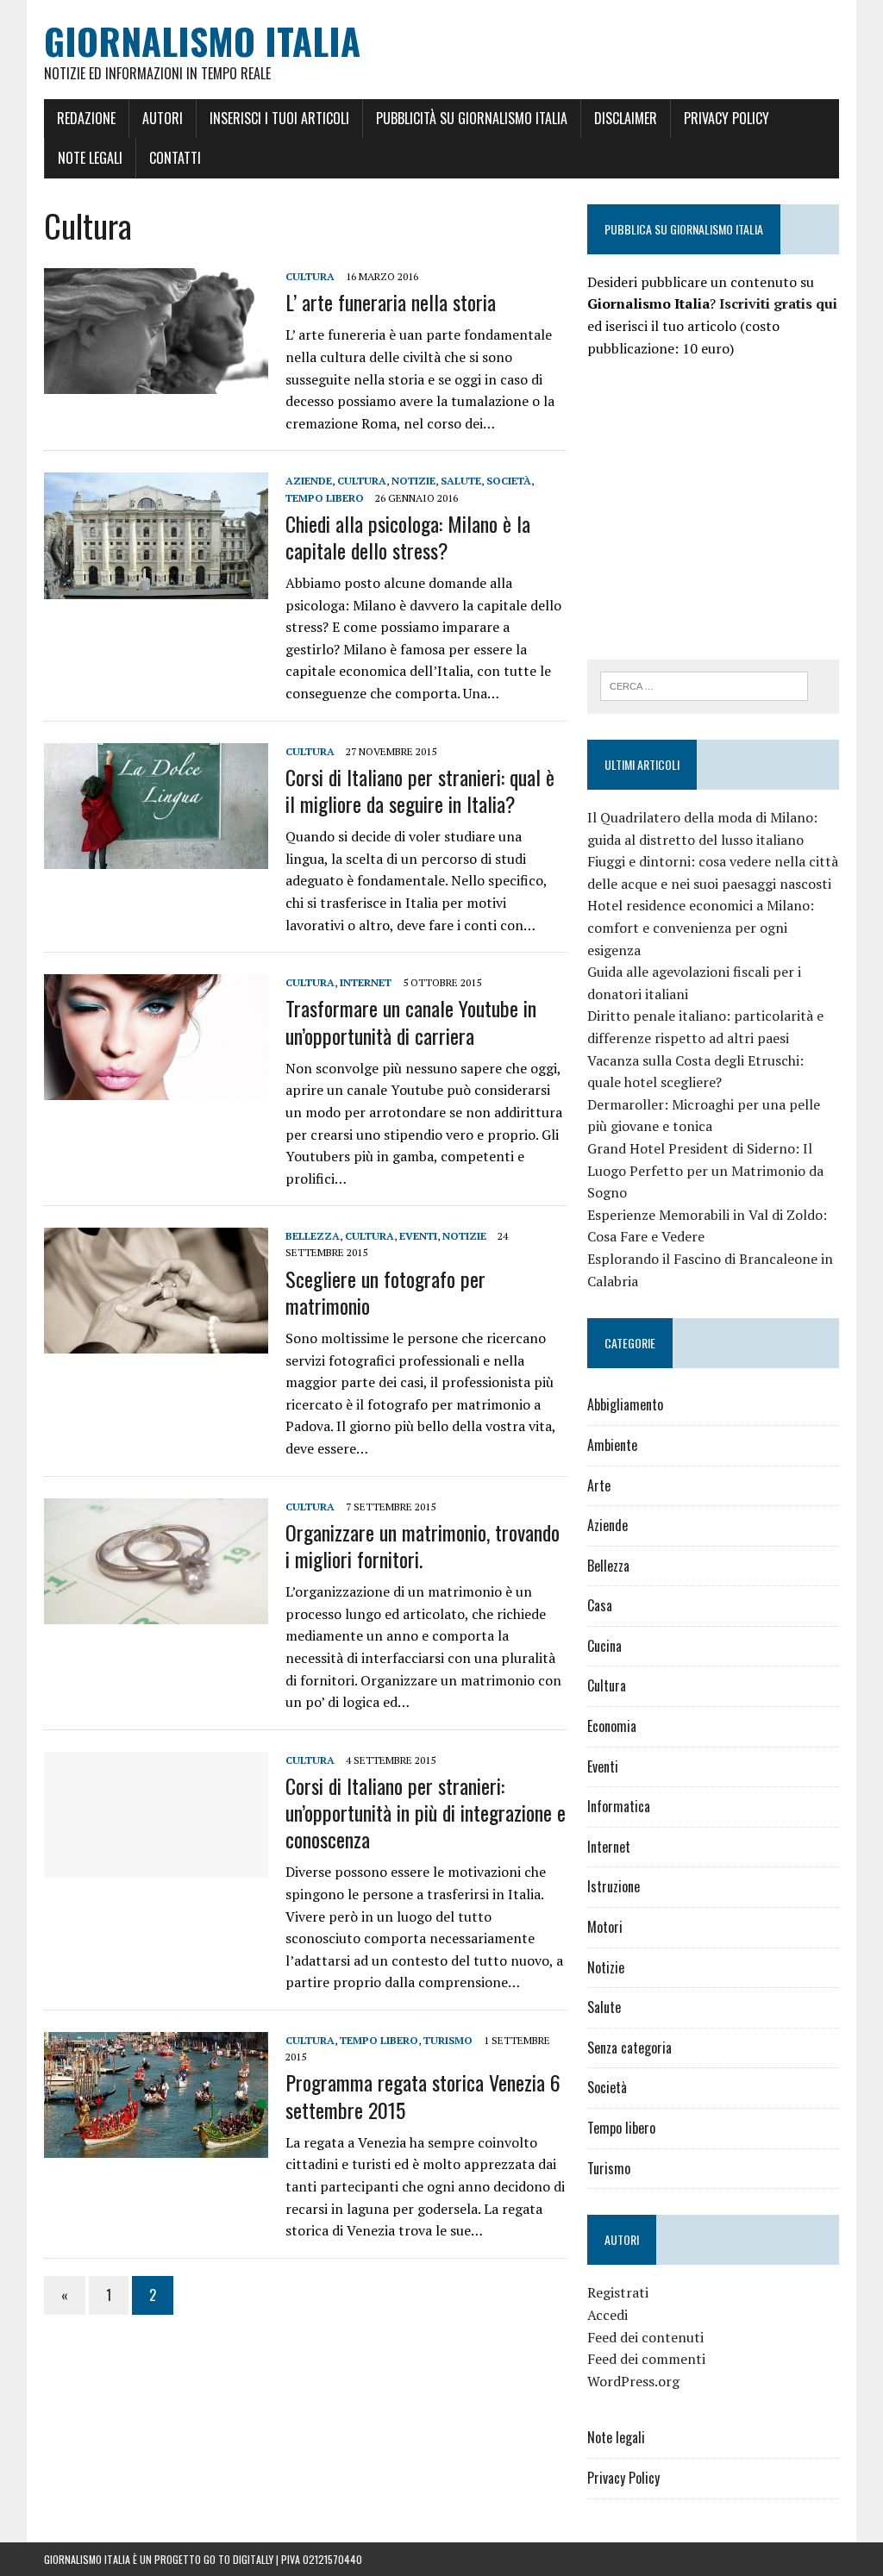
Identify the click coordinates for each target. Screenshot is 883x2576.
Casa (600, 1605)
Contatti (175, 158)
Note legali (90, 158)
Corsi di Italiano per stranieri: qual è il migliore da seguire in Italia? (420, 790)
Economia (612, 1726)
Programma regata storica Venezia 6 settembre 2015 (423, 2095)
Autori (163, 118)
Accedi (607, 2315)
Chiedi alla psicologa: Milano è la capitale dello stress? (408, 537)
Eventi (418, 1236)
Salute (461, 481)
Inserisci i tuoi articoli (279, 118)
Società (509, 481)
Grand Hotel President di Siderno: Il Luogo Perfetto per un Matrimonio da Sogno (705, 1170)
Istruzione (614, 1886)
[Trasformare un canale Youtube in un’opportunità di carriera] (156, 1089)
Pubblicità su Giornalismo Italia (472, 118)
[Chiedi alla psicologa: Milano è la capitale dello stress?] (156, 587)
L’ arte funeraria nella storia (391, 302)
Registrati (618, 2292)
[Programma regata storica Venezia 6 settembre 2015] (156, 2147)
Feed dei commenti (646, 2359)
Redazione (86, 118)
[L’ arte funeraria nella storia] (156, 382)
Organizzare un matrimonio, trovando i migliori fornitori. (423, 1545)
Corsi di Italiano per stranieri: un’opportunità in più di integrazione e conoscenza (426, 1812)
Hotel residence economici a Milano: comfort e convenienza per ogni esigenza (701, 927)
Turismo (448, 2040)
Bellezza (313, 1236)
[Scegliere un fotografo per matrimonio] (156, 1342)
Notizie (413, 481)
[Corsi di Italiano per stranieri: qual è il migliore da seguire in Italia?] (156, 857)
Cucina (604, 1646)
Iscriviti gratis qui (778, 303)
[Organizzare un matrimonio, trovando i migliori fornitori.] (156, 1612)
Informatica (619, 1806)
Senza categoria (629, 2048)
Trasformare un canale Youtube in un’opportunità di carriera (411, 1021)
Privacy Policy (726, 118)
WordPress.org (633, 2381)
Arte (599, 1485)
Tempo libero (325, 498)
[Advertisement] (732, 506)
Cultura (310, 276)
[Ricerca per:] (705, 685)
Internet (366, 982)
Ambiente (612, 1445)
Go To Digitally (238, 2559)
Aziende (309, 481)
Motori (605, 1927)
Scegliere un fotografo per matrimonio (385, 1292)
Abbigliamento (625, 1404)
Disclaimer (626, 118)
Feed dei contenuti (645, 2337)
